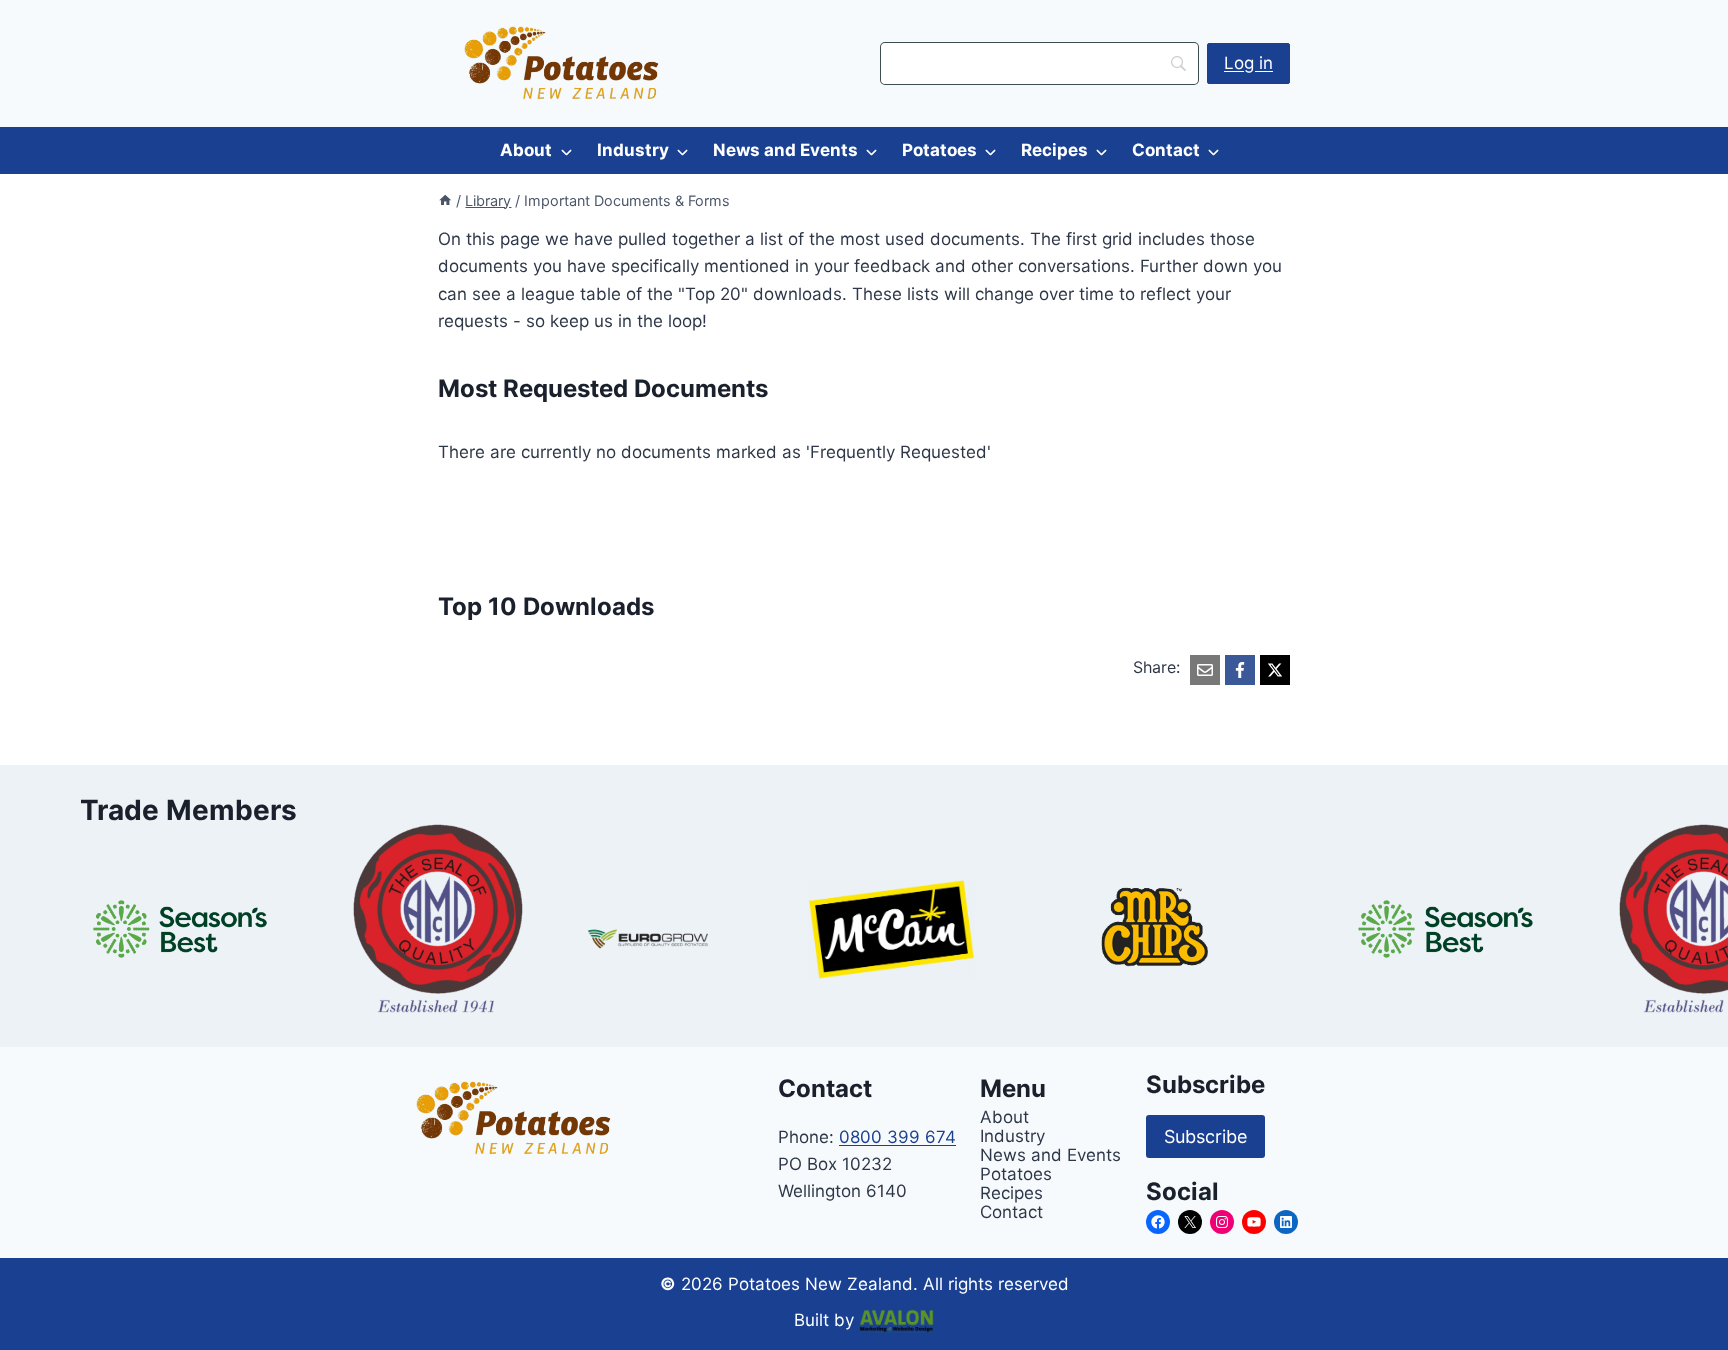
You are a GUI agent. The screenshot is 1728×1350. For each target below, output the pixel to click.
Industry (633, 150)
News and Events (785, 150)
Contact (1166, 150)
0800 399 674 (897, 1137)
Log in (1248, 63)
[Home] (445, 200)
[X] (1275, 670)
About (526, 150)
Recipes (1054, 150)
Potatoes (939, 150)
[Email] (1205, 670)
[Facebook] (1240, 670)
